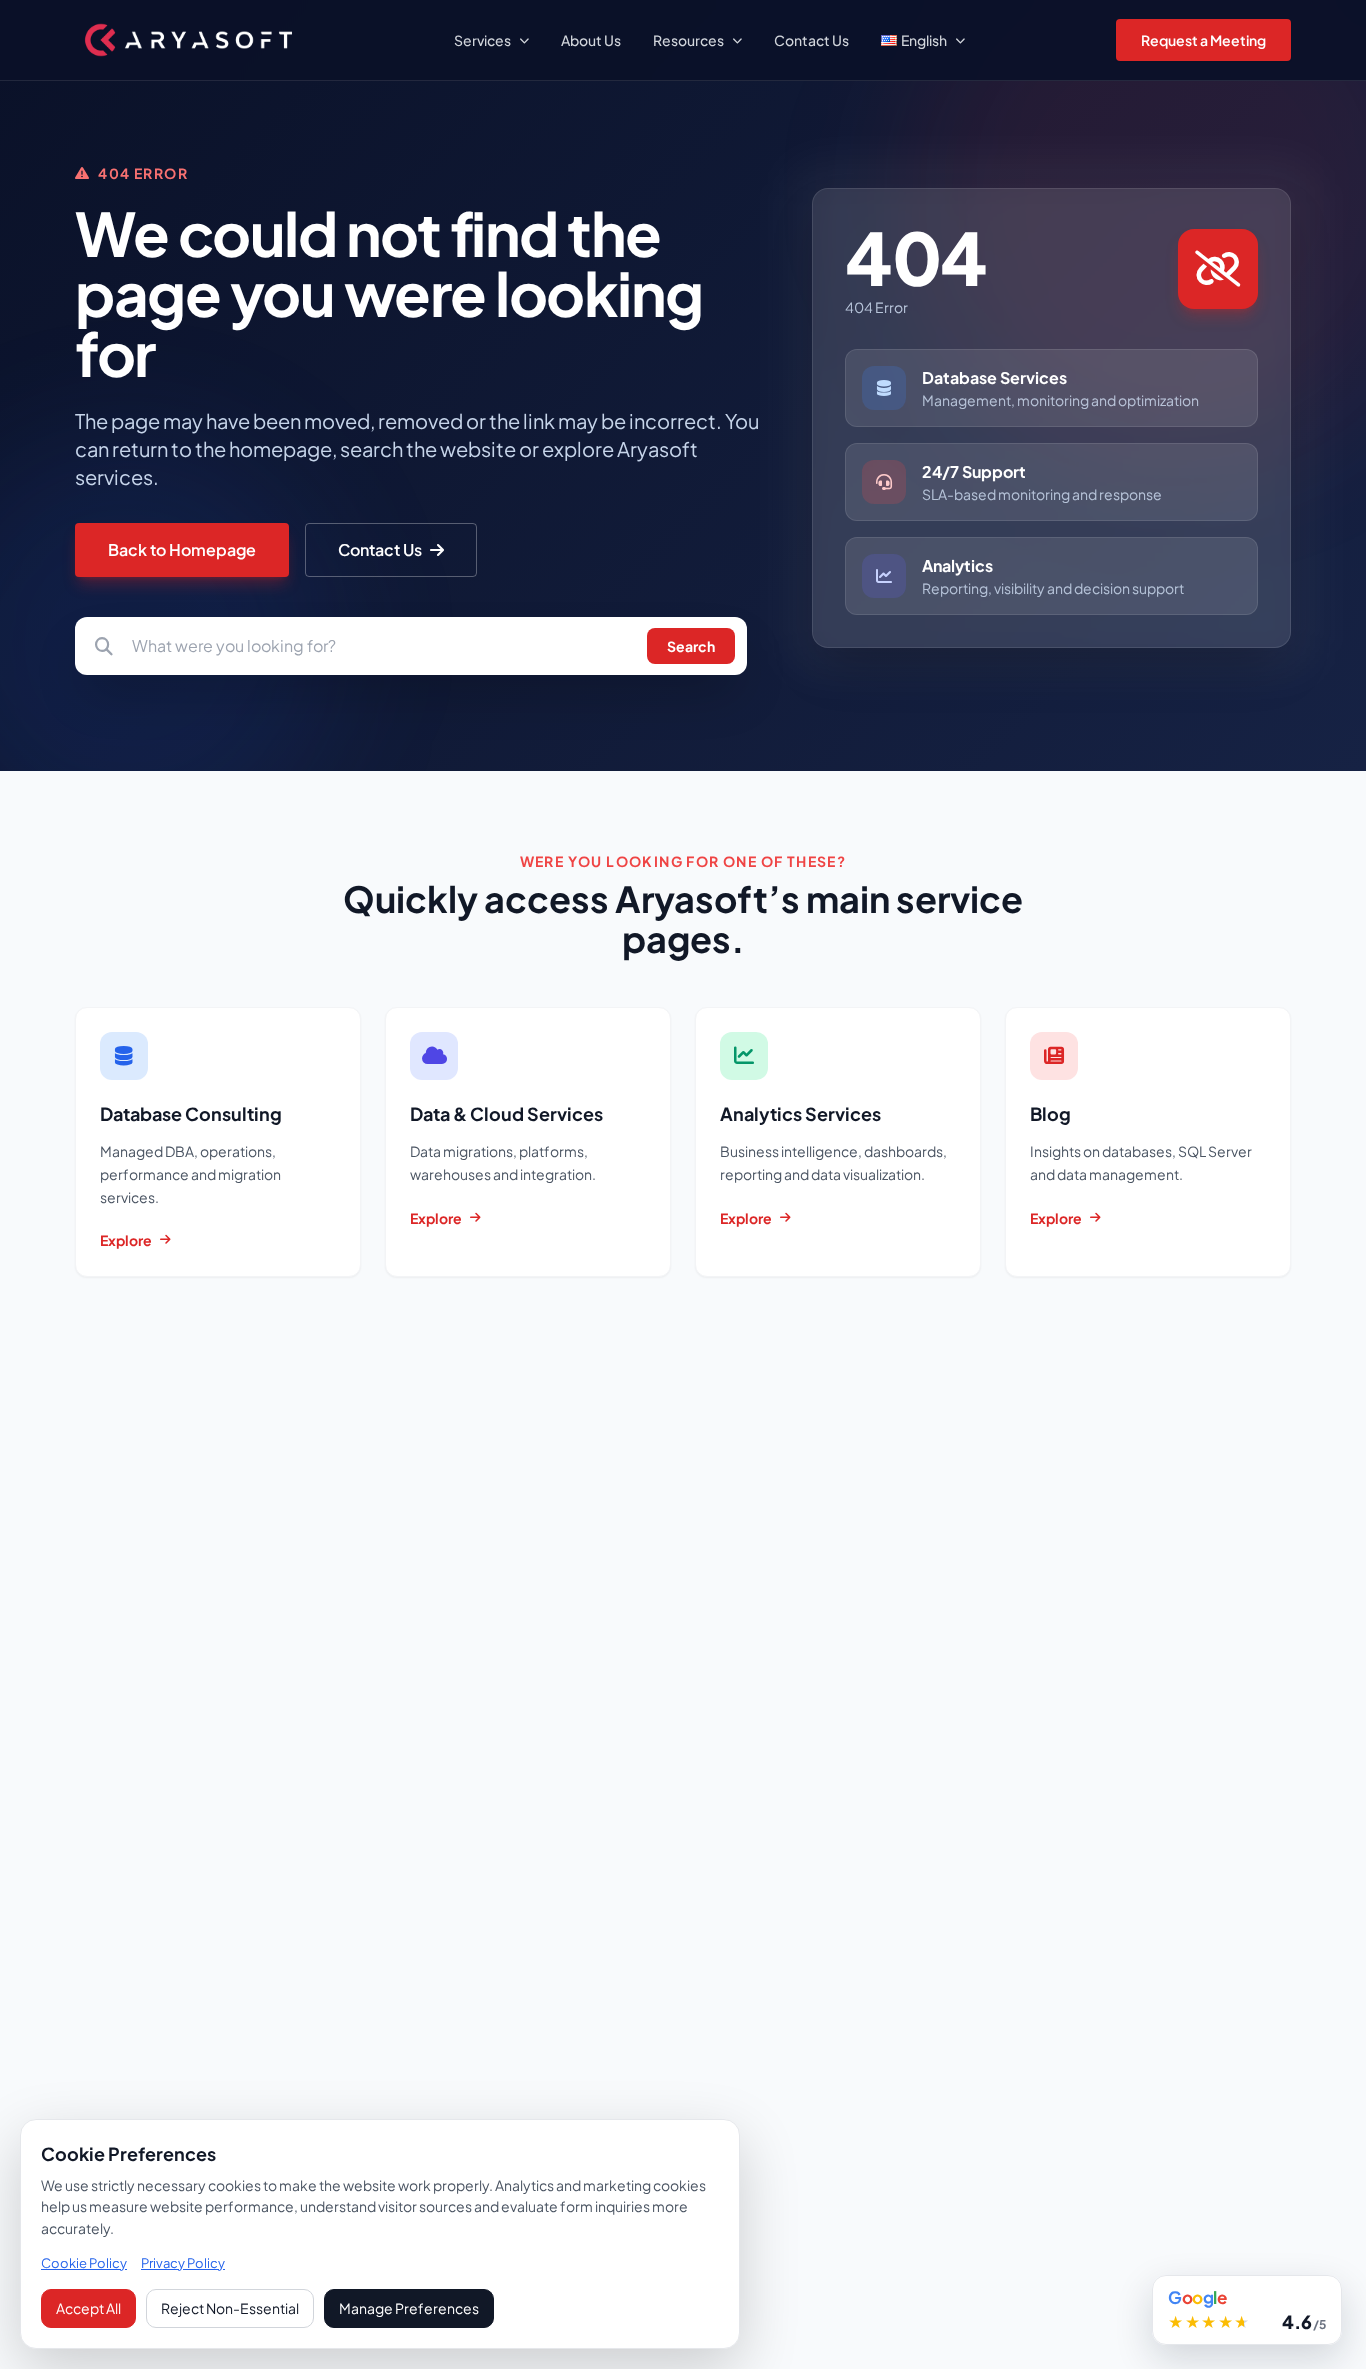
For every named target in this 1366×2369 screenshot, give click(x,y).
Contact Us (380, 549)
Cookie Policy (84, 2263)
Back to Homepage (182, 549)
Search (691, 646)
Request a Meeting (1203, 40)
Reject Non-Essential (230, 2308)
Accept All (88, 2308)
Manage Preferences (409, 2308)
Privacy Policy (183, 2263)
